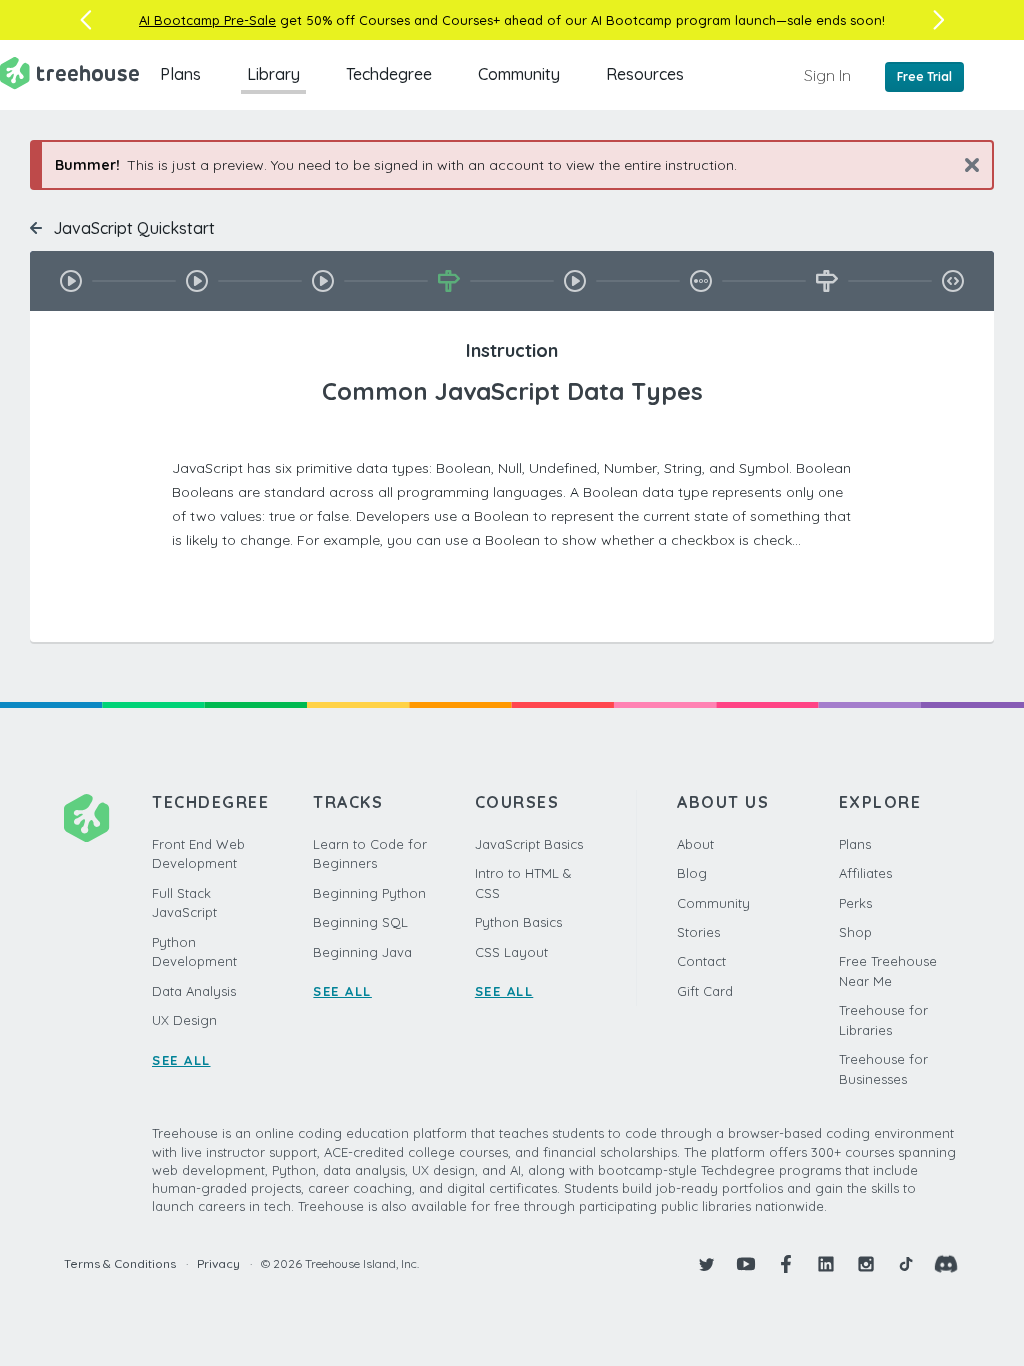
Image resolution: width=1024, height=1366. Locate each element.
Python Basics (518, 922)
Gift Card (705, 991)
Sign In (827, 75)
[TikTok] (906, 1264)
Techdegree (389, 74)
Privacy (218, 1263)
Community (519, 74)
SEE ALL (181, 1060)
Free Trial (924, 76)
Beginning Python (369, 893)
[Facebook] (786, 1264)
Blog (692, 873)
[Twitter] (706, 1264)
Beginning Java (362, 952)
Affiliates (865, 873)
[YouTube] (746, 1264)
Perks (855, 903)
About (695, 844)
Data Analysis (194, 991)
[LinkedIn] (826, 1264)
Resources (645, 74)
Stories (698, 932)
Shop (855, 932)
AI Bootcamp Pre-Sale (207, 20)
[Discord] (946, 1264)
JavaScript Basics (529, 844)
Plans (180, 74)
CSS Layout (511, 952)
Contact (701, 961)
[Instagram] (866, 1264)
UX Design (184, 1020)
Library (273, 74)
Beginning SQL (360, 922)
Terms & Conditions (120, 1263)
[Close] (964, 164)
